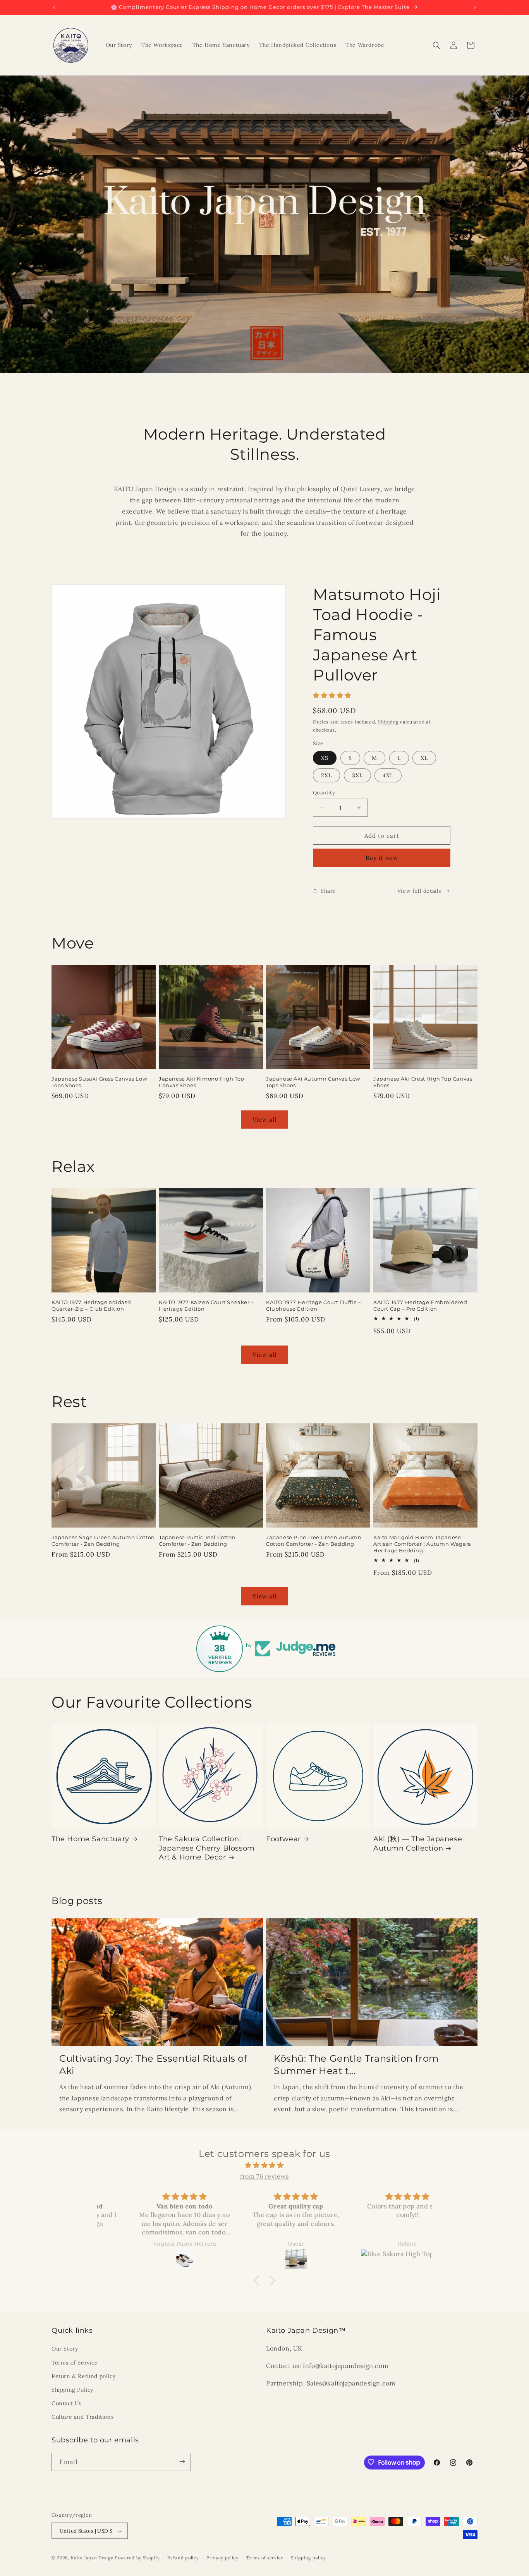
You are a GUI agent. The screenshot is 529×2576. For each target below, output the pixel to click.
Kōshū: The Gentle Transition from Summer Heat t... (356, 2064)
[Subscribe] (182, 2462)
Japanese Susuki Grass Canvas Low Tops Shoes (99, 1082)
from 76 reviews (264, 2176)
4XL (388, 775)
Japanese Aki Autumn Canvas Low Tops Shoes (313, 1082)
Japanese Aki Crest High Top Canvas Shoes (423, 1082)
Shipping (388, 722)
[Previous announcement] (54, 7)
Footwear (283, 1839)
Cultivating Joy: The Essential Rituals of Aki (153, 2064)
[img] (264, 2165)
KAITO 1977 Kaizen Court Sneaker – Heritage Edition (206, 1305)
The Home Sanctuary (90, 1839)
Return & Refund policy (83, 2376)
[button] (436, 45)
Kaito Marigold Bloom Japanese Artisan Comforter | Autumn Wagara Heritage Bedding (422, 1544)
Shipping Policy (72, 2390)
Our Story (65, 2349)
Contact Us (67, 2403)
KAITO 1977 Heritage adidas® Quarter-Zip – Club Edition (92, 1305)
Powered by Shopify (137, 2558)
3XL (357, 775)
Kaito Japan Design (93, 2558)
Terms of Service (75, 2363)
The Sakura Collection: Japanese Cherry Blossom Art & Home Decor (207, 1848)
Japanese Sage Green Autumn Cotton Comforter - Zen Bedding (103, 1541)
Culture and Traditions (82, 2417)
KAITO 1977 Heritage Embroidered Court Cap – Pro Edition (420, 1305)
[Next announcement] (475, 7)
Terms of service (265, 2558)
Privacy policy (222, 2558)
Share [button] (328, 891)
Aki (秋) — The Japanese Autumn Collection (418, 1843)
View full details (419, 891)
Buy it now (382, 858)
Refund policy (183, 2558)
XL (424, 758)
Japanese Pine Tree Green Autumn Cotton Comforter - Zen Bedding (314, 1541)
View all (264, 1120)
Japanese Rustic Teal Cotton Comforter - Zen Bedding (197, 1541)
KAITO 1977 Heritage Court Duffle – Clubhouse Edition (313, 1305)
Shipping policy (308, 2558)
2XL (326, 775)
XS (325, 758)
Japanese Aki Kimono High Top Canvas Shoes (202, 1082)
